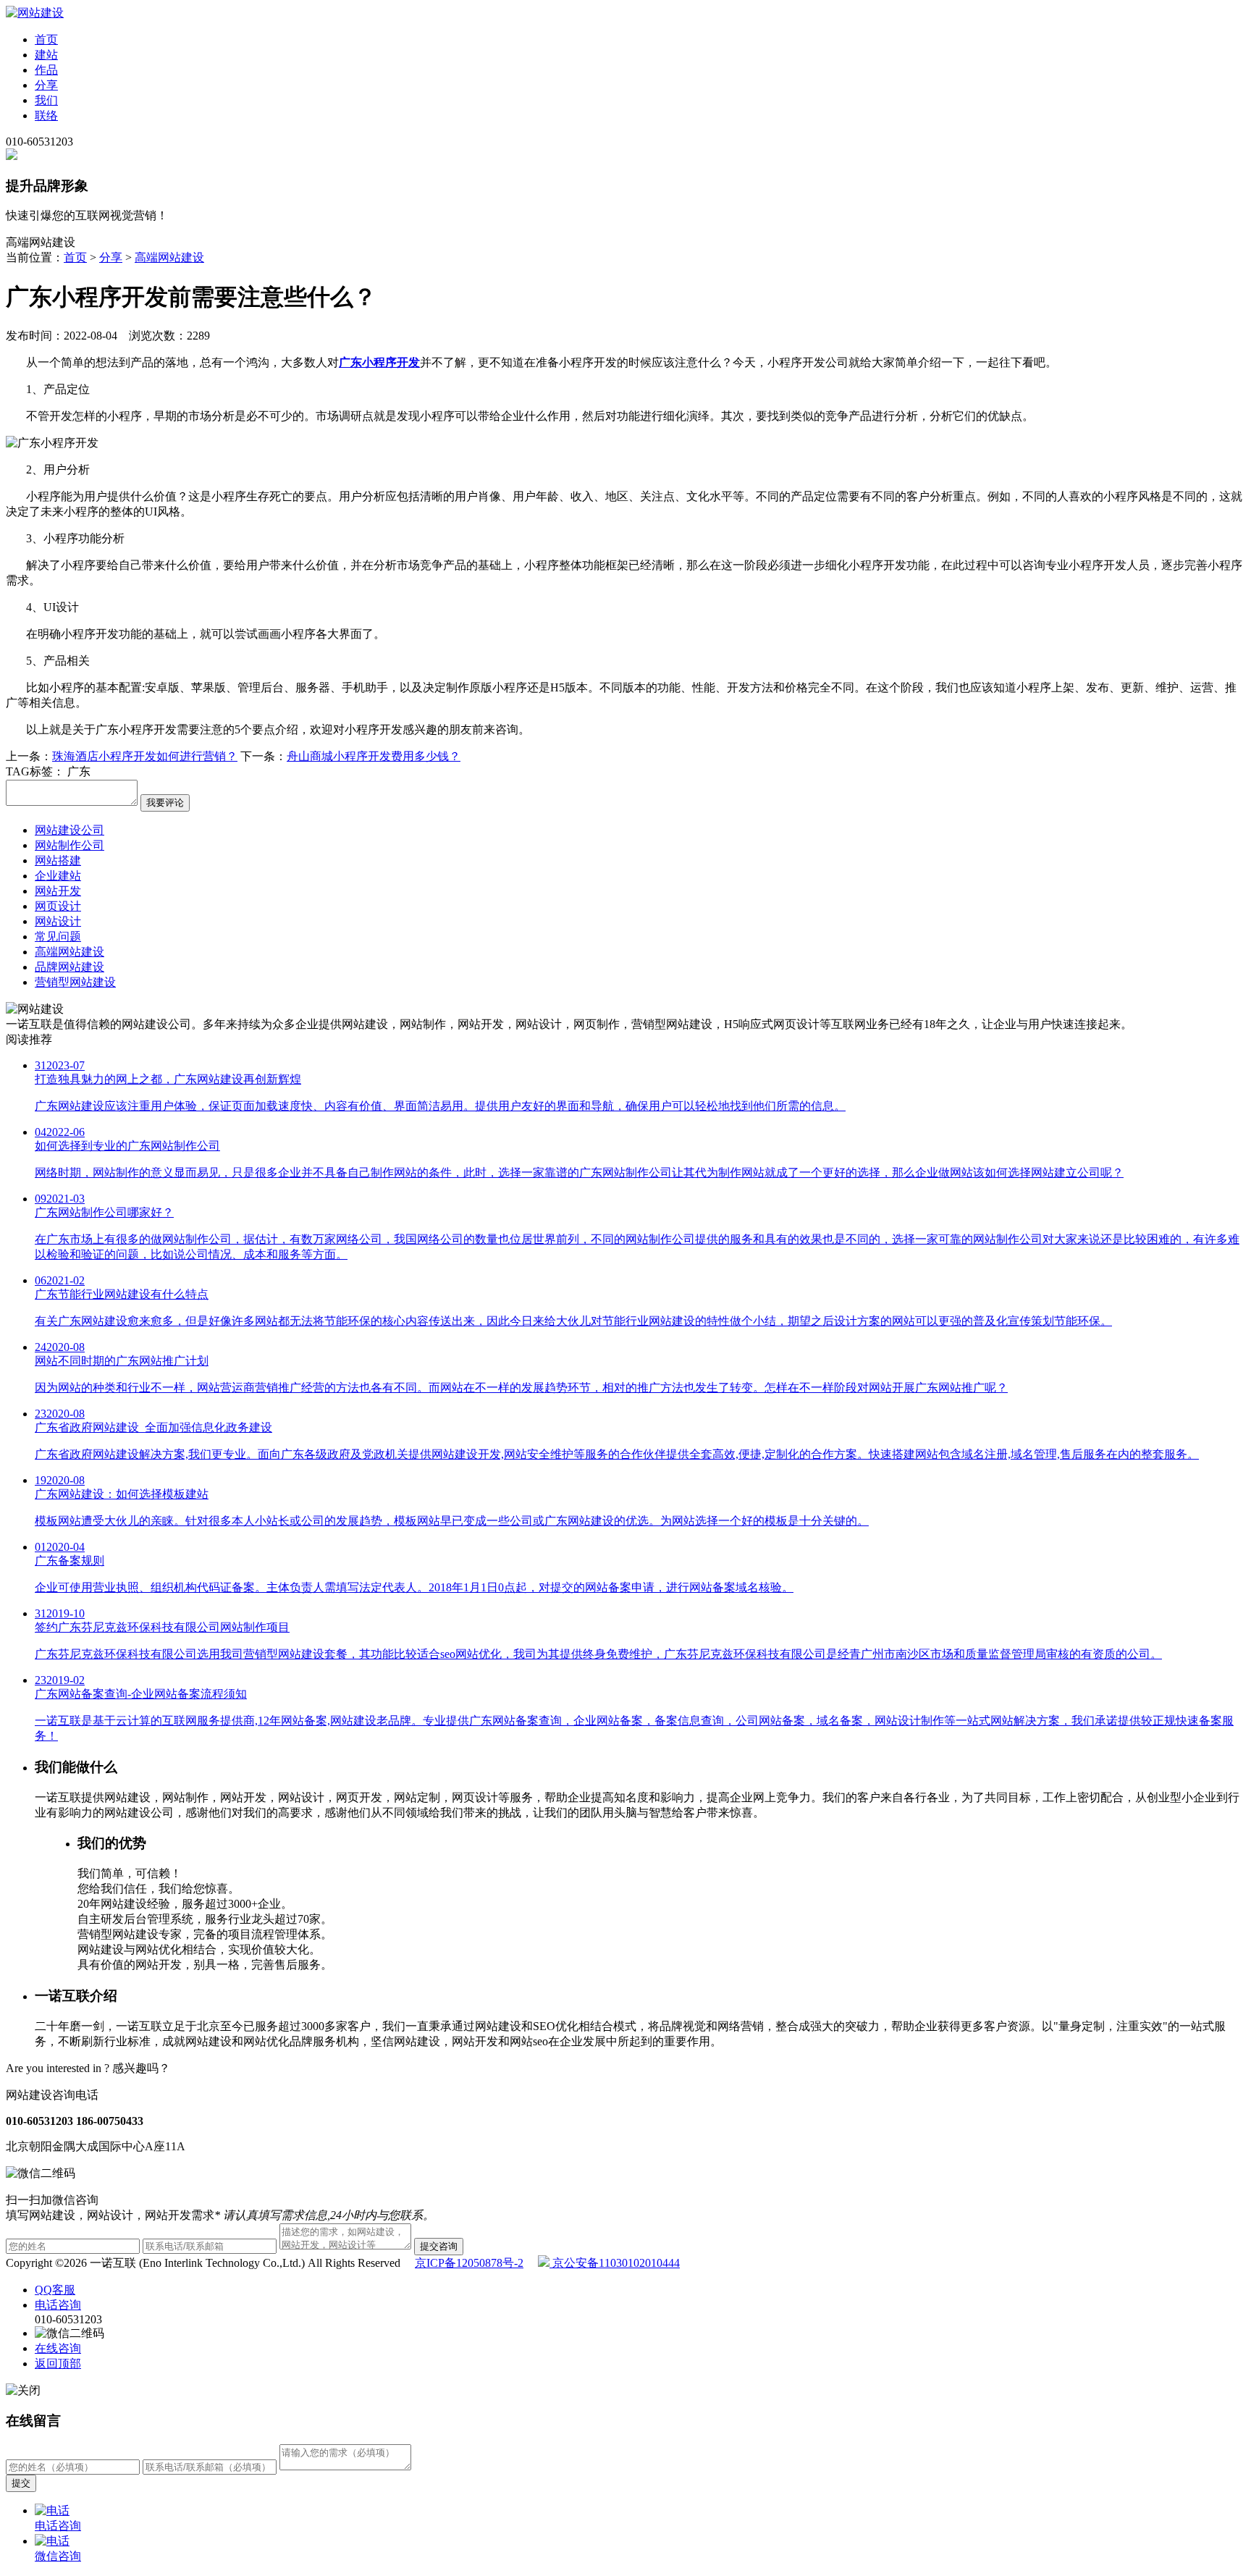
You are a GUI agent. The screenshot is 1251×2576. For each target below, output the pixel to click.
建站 (46, 55)
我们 (46, 100)
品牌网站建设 (69, 967)
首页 (46, 39)
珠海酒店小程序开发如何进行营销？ (145, 756)
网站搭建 (58, 860)
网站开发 (58, 891)
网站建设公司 (69, 830)
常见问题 (58, 936)
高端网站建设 (169, 257)
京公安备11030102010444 (615, 2263)
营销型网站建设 (75, 982)
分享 (46, 85)
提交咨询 (439, 2246)
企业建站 (58, 876)
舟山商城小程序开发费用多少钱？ (374, 756)
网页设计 (58, 906)
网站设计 (58, 921)
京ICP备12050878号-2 (469, 2263)
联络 (46, 115)
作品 (46, 70)
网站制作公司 (69, 845)
